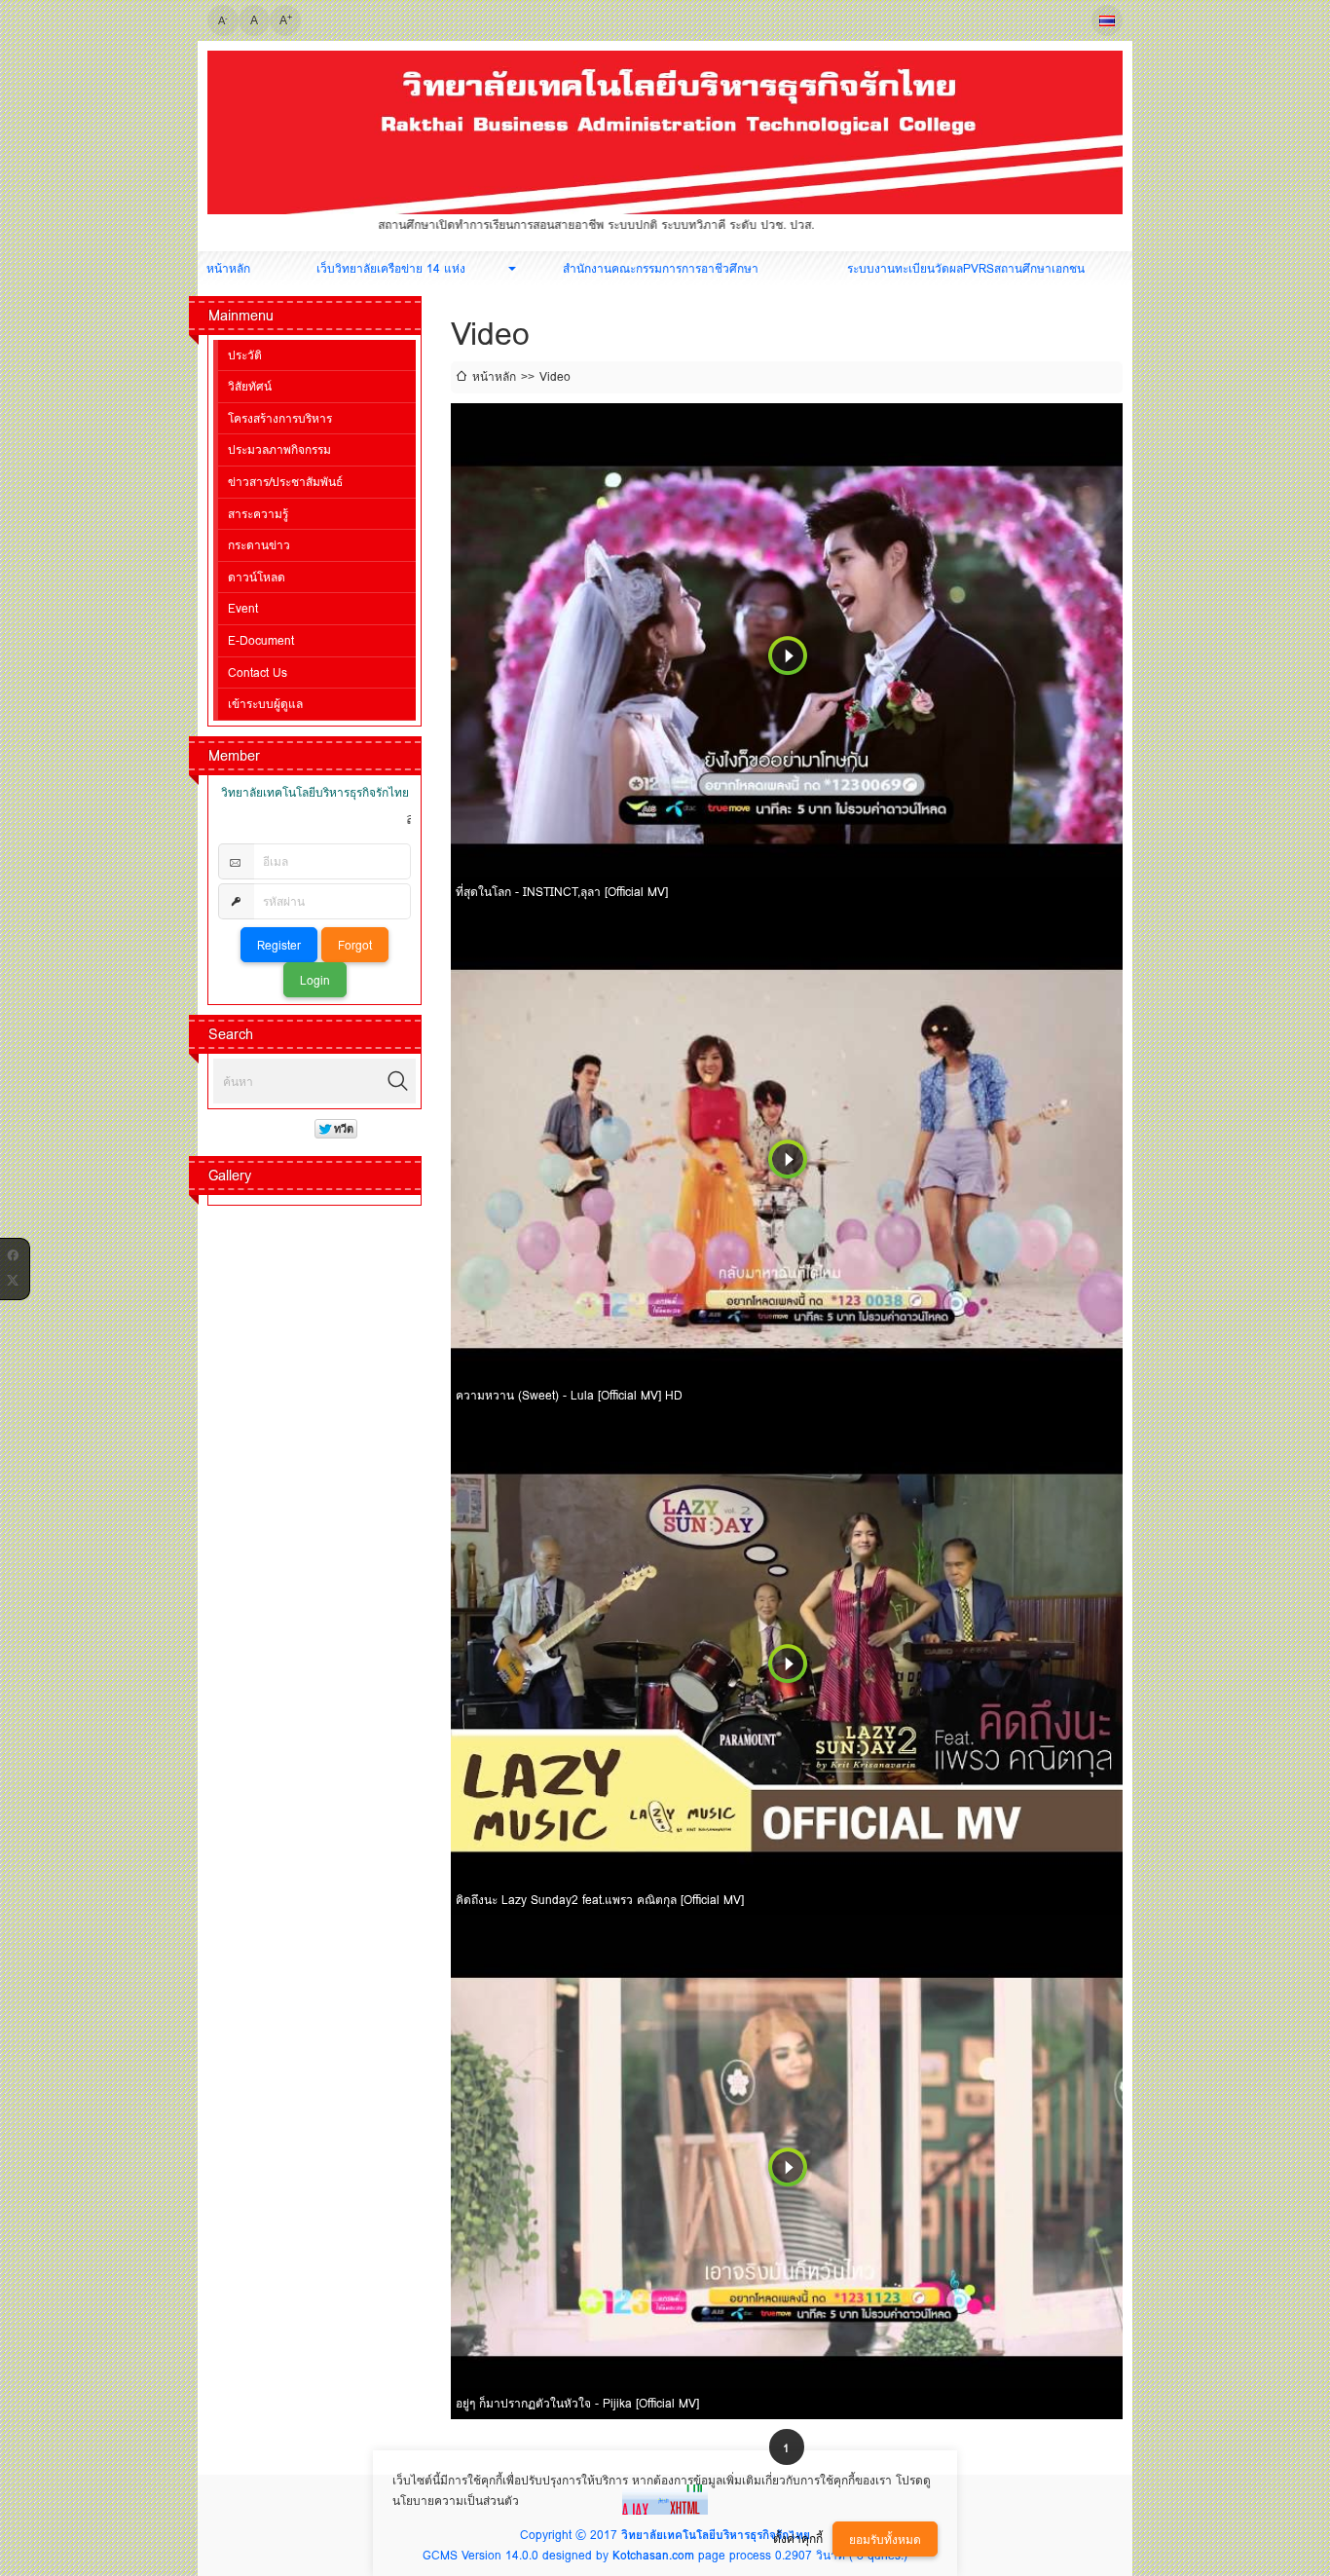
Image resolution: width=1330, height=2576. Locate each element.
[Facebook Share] (13, 1251)
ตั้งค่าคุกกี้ (798, 2539)
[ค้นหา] (398, 1081)
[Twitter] (13, 1277)
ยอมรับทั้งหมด (885, 2539)
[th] (1107, 20)
